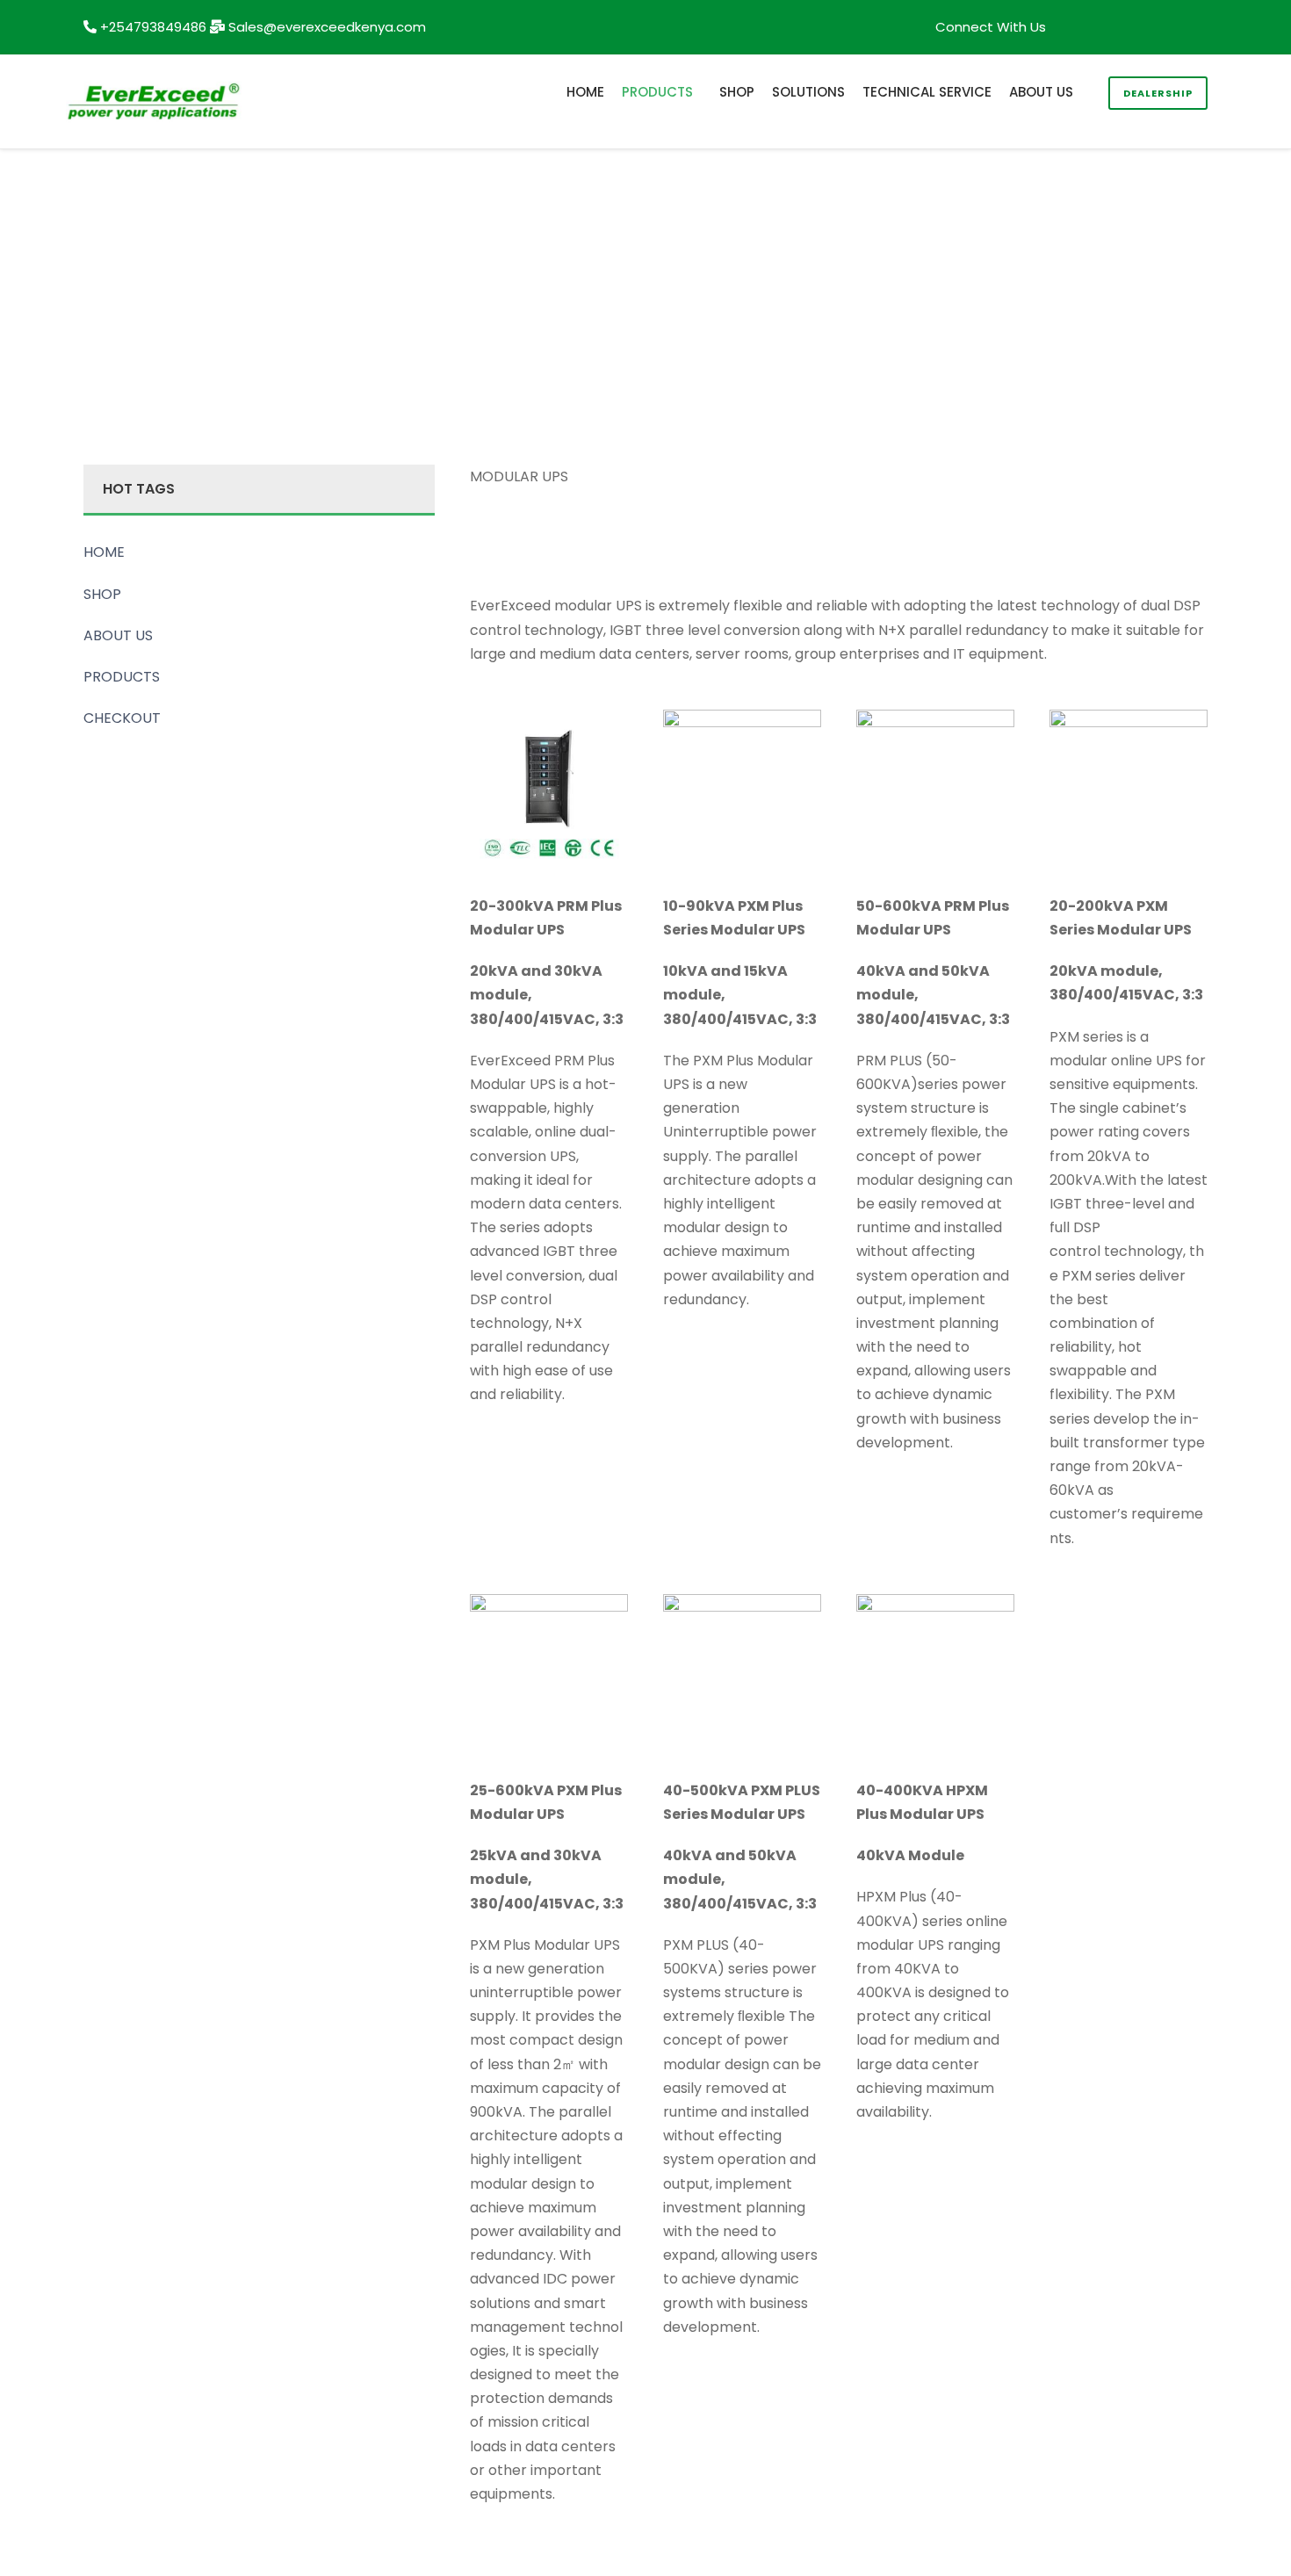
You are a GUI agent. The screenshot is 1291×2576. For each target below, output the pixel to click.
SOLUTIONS (808, 92)
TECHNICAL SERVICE (927, 92)
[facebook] (1108, 27)
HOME (585, 92)
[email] (1076, 27)
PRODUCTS (657, 92)
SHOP (737, 92)
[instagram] (1203, 27)
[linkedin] (1140, 27)
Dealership (1158, 93)
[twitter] (1171, 27)
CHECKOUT (122, 718)
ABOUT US (1041, 92)
